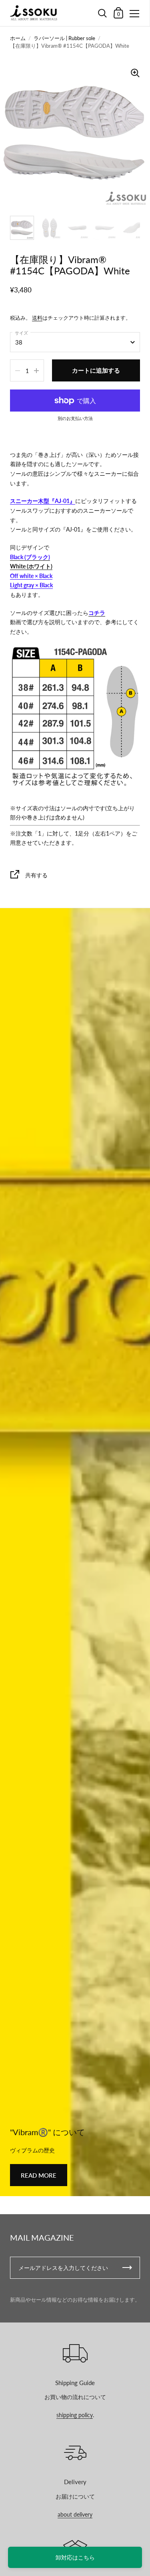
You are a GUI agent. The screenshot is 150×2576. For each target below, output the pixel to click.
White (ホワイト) (31, 566)
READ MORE (39, 2175)
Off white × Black (31, 576)
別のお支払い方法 (75, 418)
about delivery (75, 2514)
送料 (37, 318)
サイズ (21, 333)
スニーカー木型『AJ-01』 (43, 501)
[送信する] (127, 2268)
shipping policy (75, 2415)
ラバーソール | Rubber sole (64, 38)
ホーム (18, 38)
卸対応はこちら (75, 2557)
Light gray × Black (31, 585)
